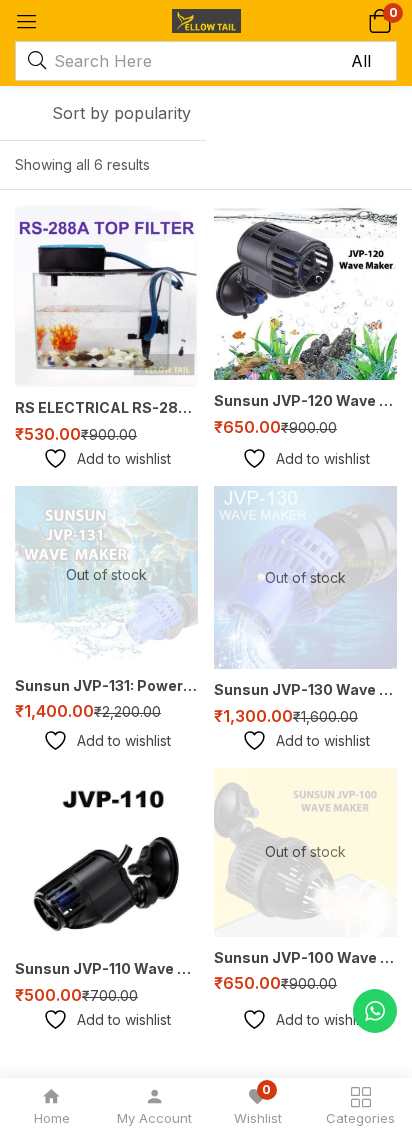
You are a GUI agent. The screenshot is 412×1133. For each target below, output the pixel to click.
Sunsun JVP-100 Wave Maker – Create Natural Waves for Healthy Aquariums (305, 957)
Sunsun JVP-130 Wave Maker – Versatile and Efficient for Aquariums (305, 689)
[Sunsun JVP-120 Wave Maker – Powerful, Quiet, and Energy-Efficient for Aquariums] (305, 292)
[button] (379, 20)
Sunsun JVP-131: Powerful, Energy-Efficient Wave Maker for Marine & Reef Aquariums (106, 685)
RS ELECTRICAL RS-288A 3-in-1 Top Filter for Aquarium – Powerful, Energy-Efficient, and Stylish (106, 407)
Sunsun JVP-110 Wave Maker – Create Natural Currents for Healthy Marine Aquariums (106, 968)
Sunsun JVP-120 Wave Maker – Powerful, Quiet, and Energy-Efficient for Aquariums (305, 400)
